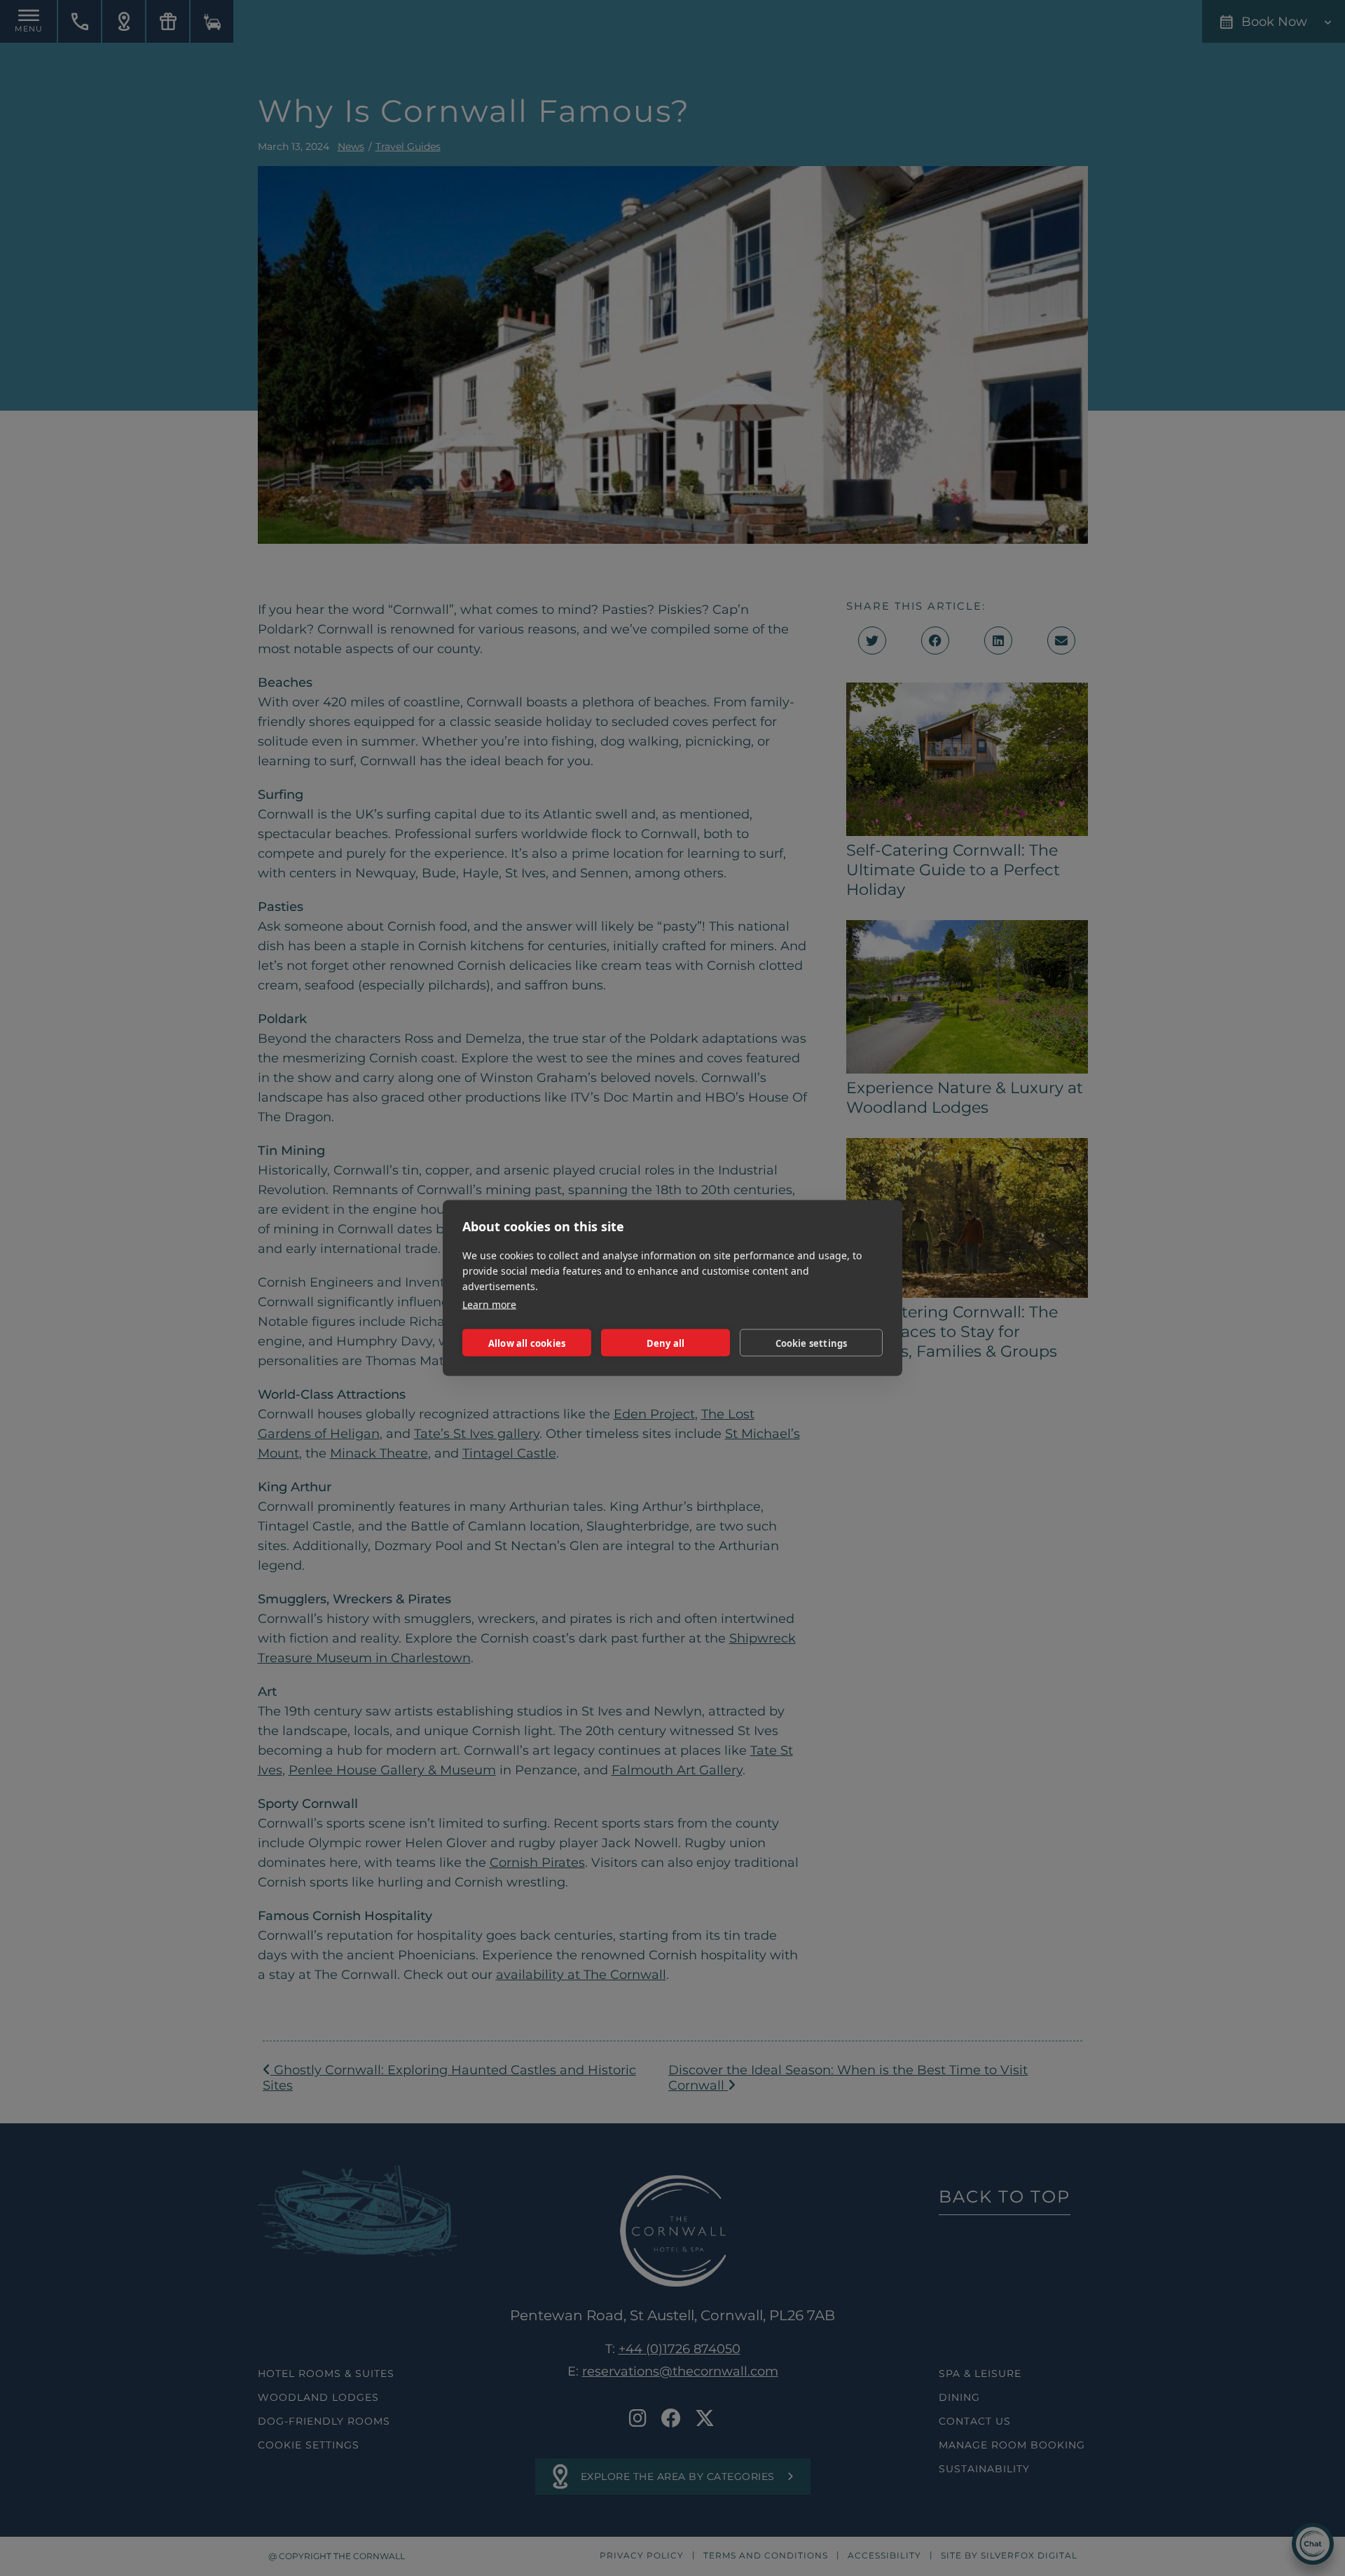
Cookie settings (812, 1343)
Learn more (489, 1304)
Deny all (666, 1343)
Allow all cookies (527, 1343)
